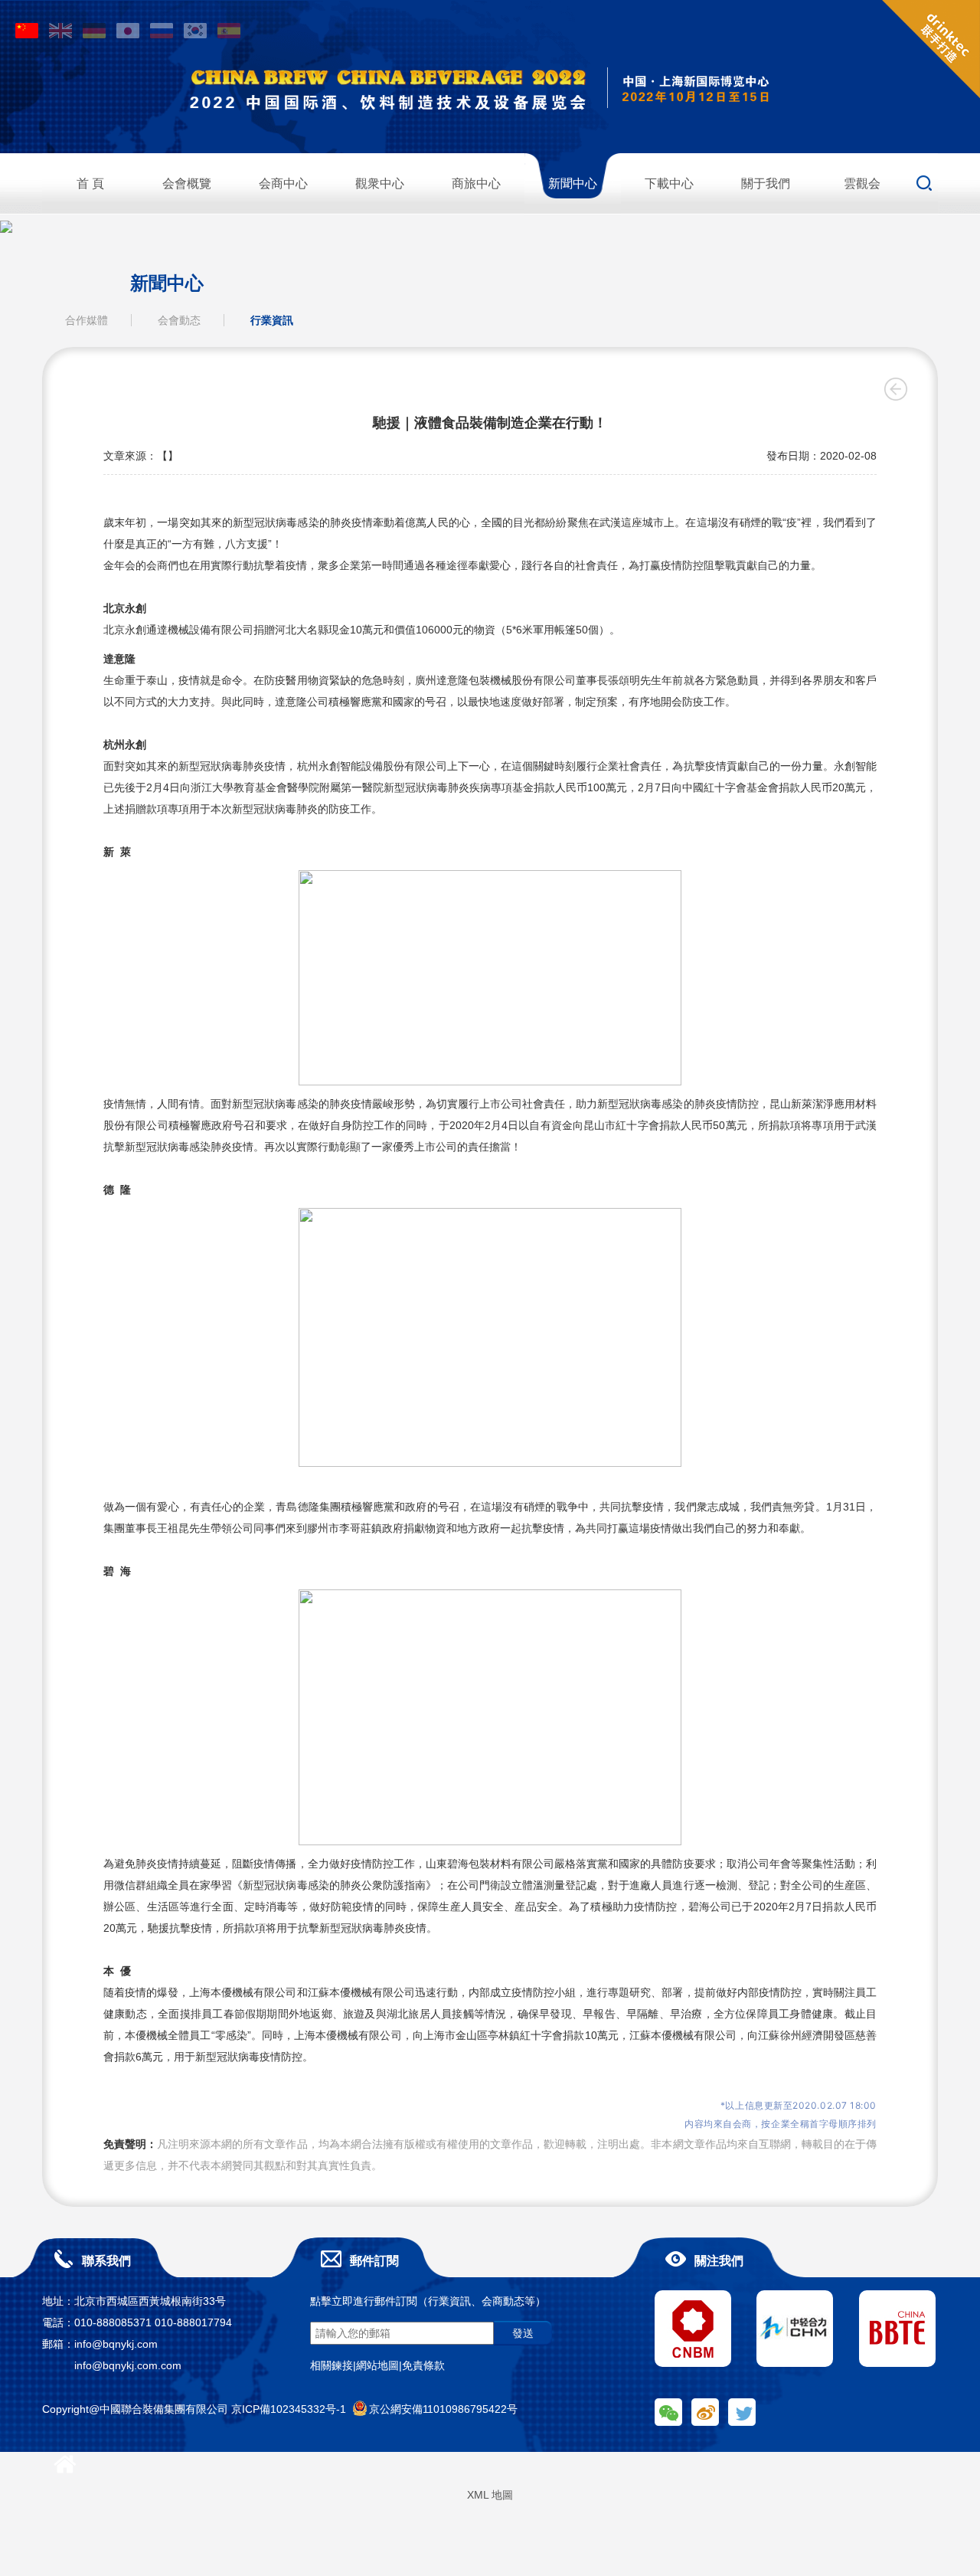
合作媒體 (87, 320)
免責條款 (423, 2365)
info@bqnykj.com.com (128, 2365)
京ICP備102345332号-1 (289, 2409)
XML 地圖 (490, 2495)
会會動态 (179, 320)
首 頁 (90, 183)
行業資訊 (272, 320)
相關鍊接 (332, 2365)
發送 (523, 2333)
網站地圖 (377, 2365)
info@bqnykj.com (116, 2344)
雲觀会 (862, 183)
